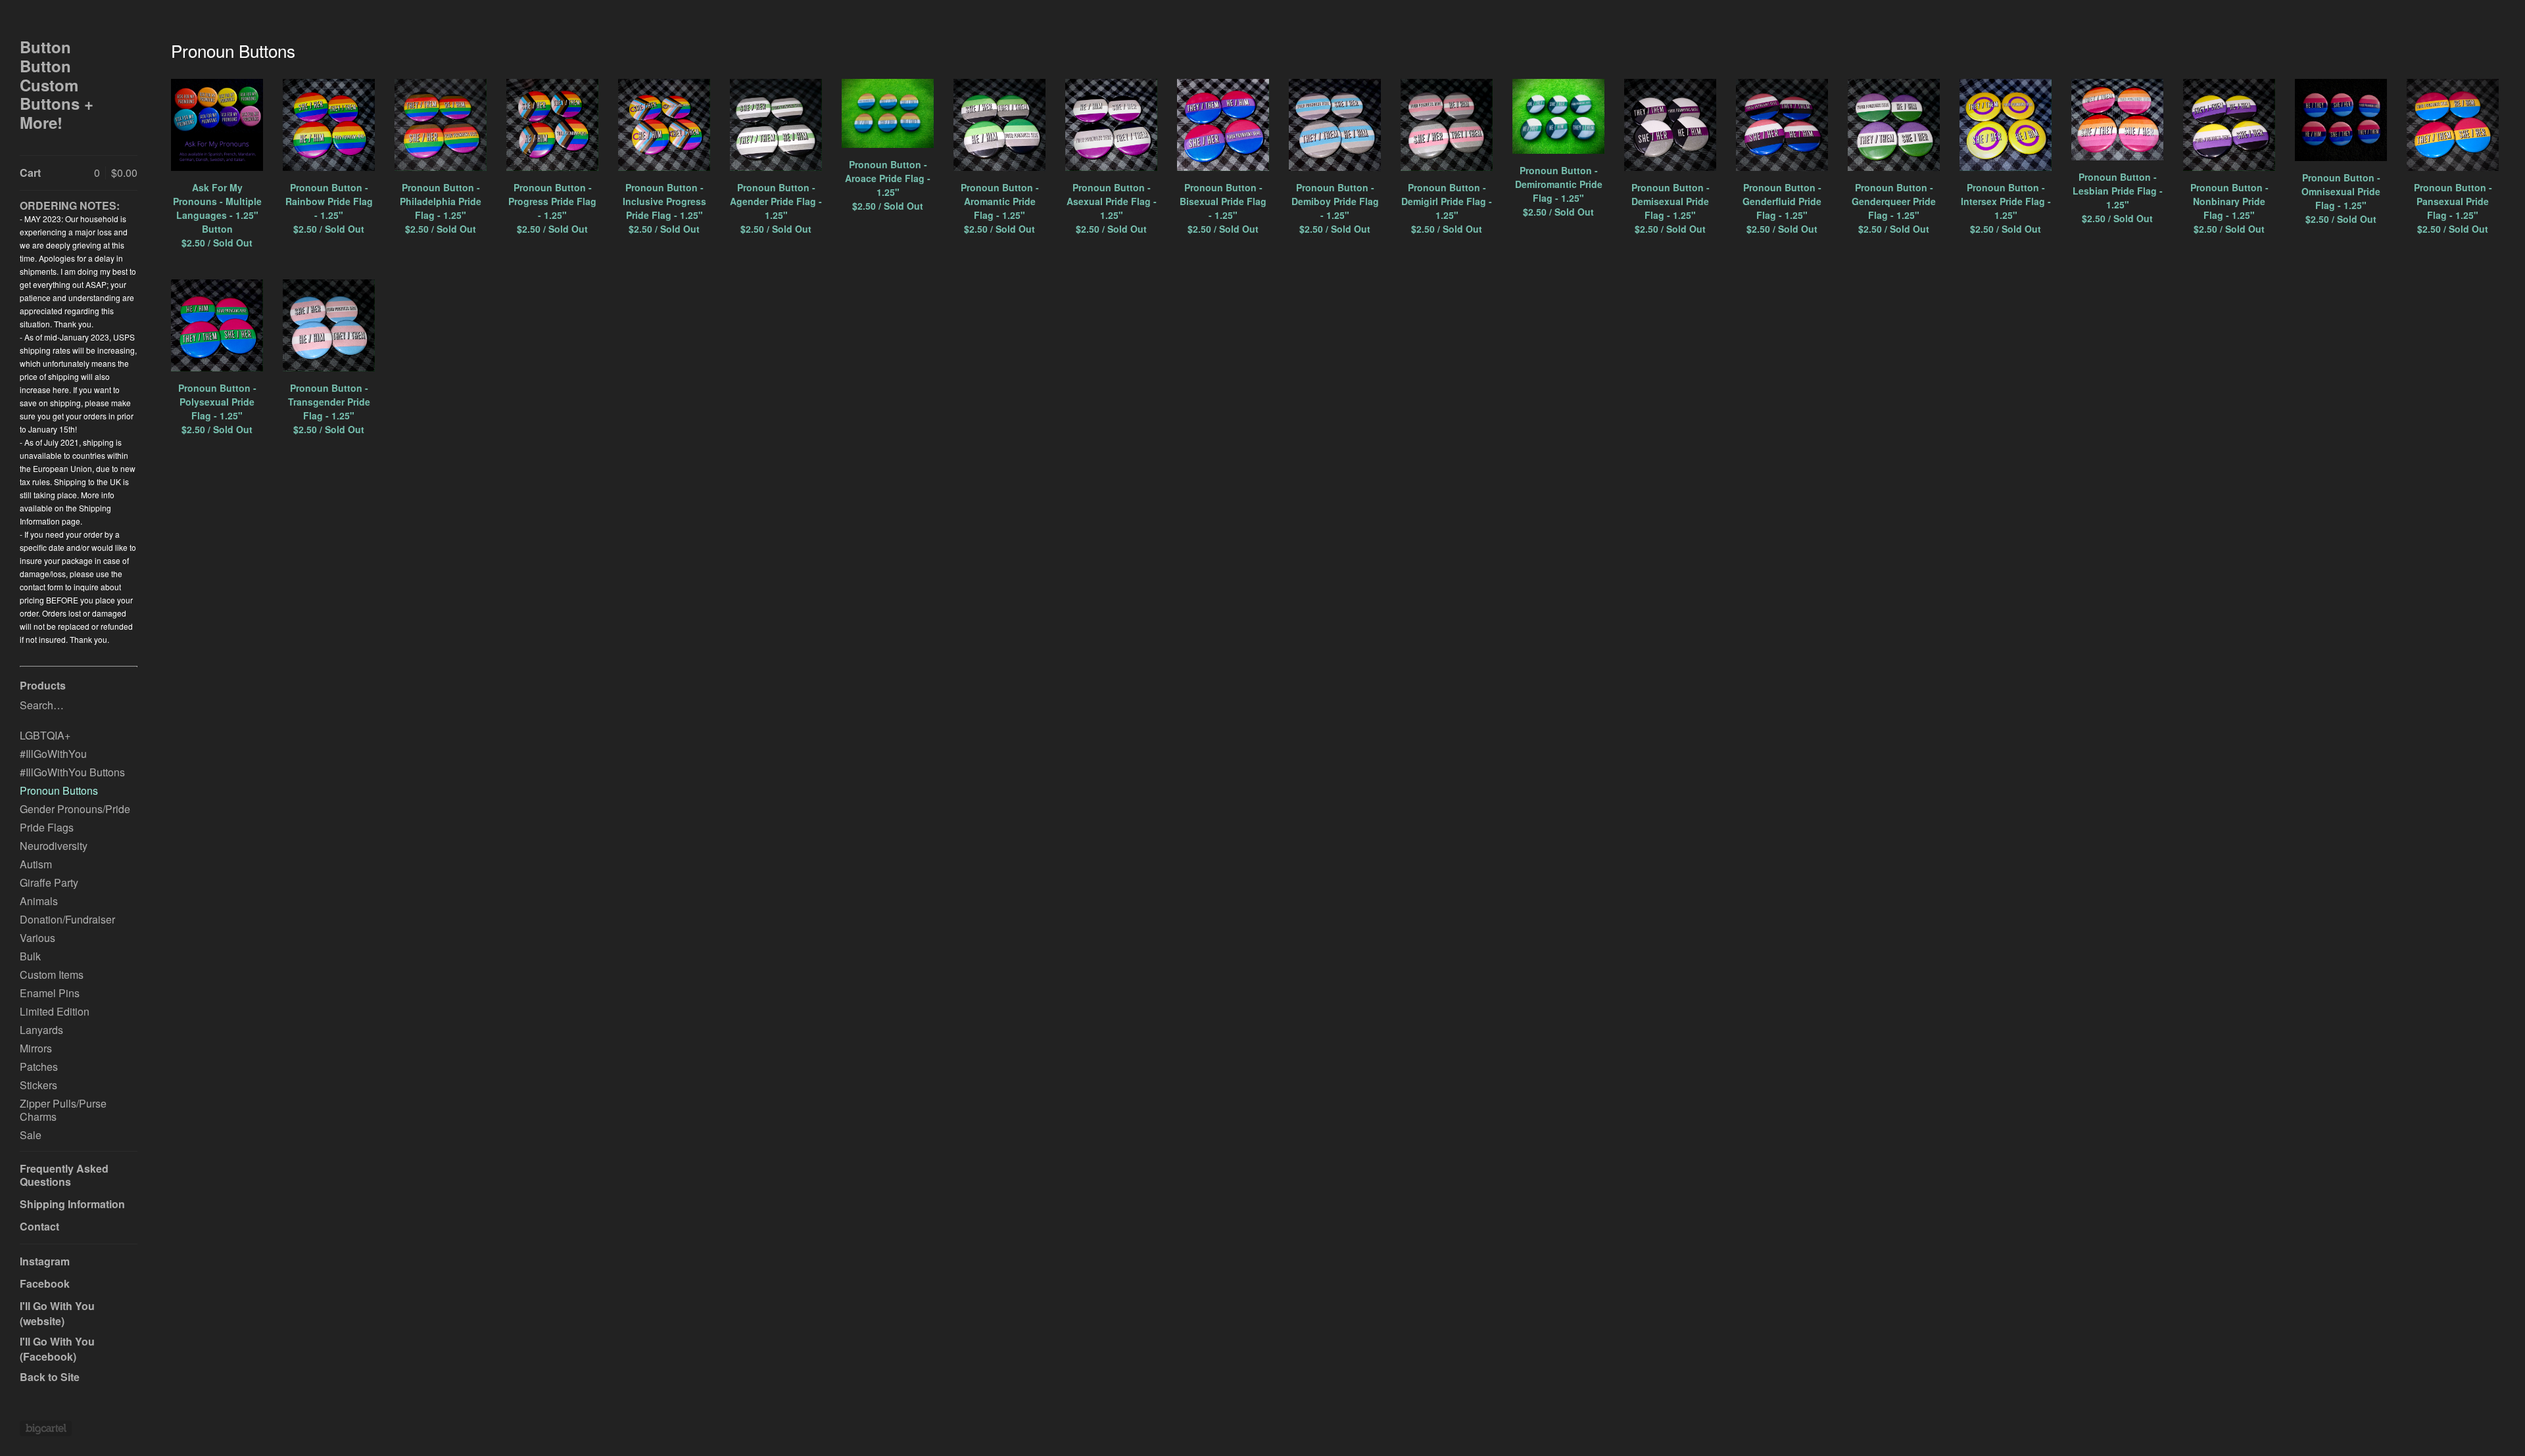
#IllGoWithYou (53, 754)
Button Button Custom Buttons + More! (57, 85)
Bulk (30, 956)
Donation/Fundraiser (67, 919)
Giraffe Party (49, 882)
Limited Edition (55, 1011)
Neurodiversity (54, 846)
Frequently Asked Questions (64, 1175)
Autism (36, 864)
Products (43, 685)
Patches (39, 1067)
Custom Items (52, 975)
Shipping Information (72, 1204)
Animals (39, 901)
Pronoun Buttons (59, 790)
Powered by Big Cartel (46, 1428)
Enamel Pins (50, 993)
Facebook (45, 1283)
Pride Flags (47, 827)
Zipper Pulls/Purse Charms (63, 1110)
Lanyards (41, 1030)
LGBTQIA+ (45, 735)
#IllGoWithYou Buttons (72, 772)
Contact (39, 1226)
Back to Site (50, 1377)
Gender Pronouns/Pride (75, 809)
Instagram (45, 1261)
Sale (31, 1135)
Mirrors (36, 1048)
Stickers (38, 1085)
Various (37, 938)
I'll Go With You (57, 1306)
